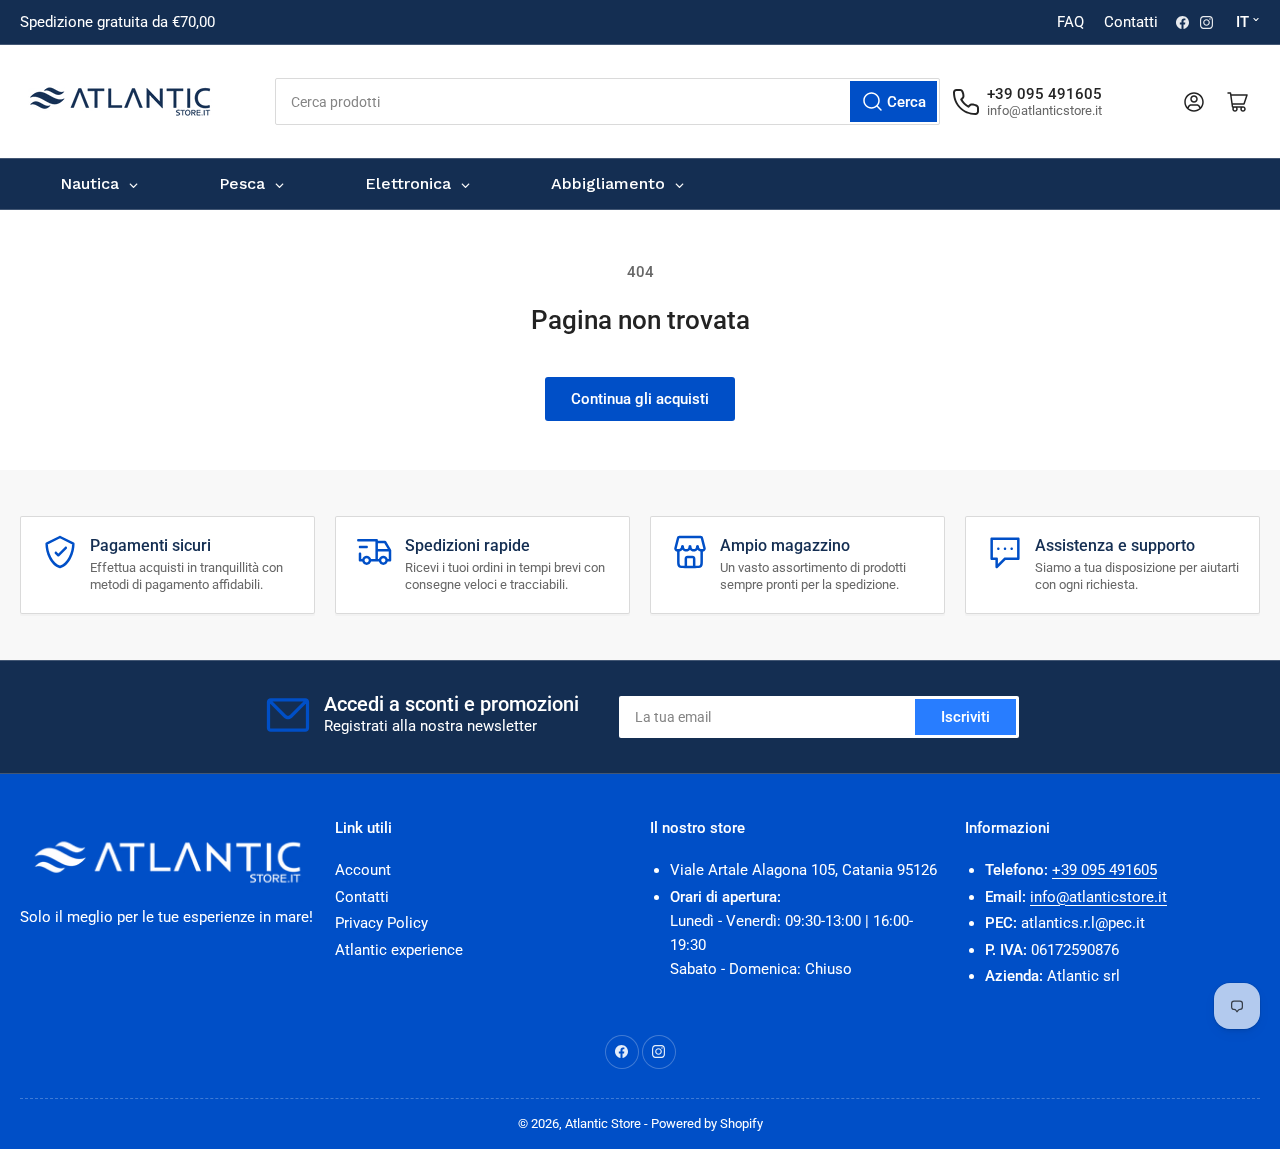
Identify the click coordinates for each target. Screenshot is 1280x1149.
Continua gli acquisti (640, 399)
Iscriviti (965, 717)
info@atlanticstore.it (1098, 897)
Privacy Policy (381, 923)
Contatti (1131, 22)
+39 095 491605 (1104, 870)
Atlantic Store (603, 1123)
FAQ (1070, 22)
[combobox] (607, 101)
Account (363, 870)
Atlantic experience (399, 950)
